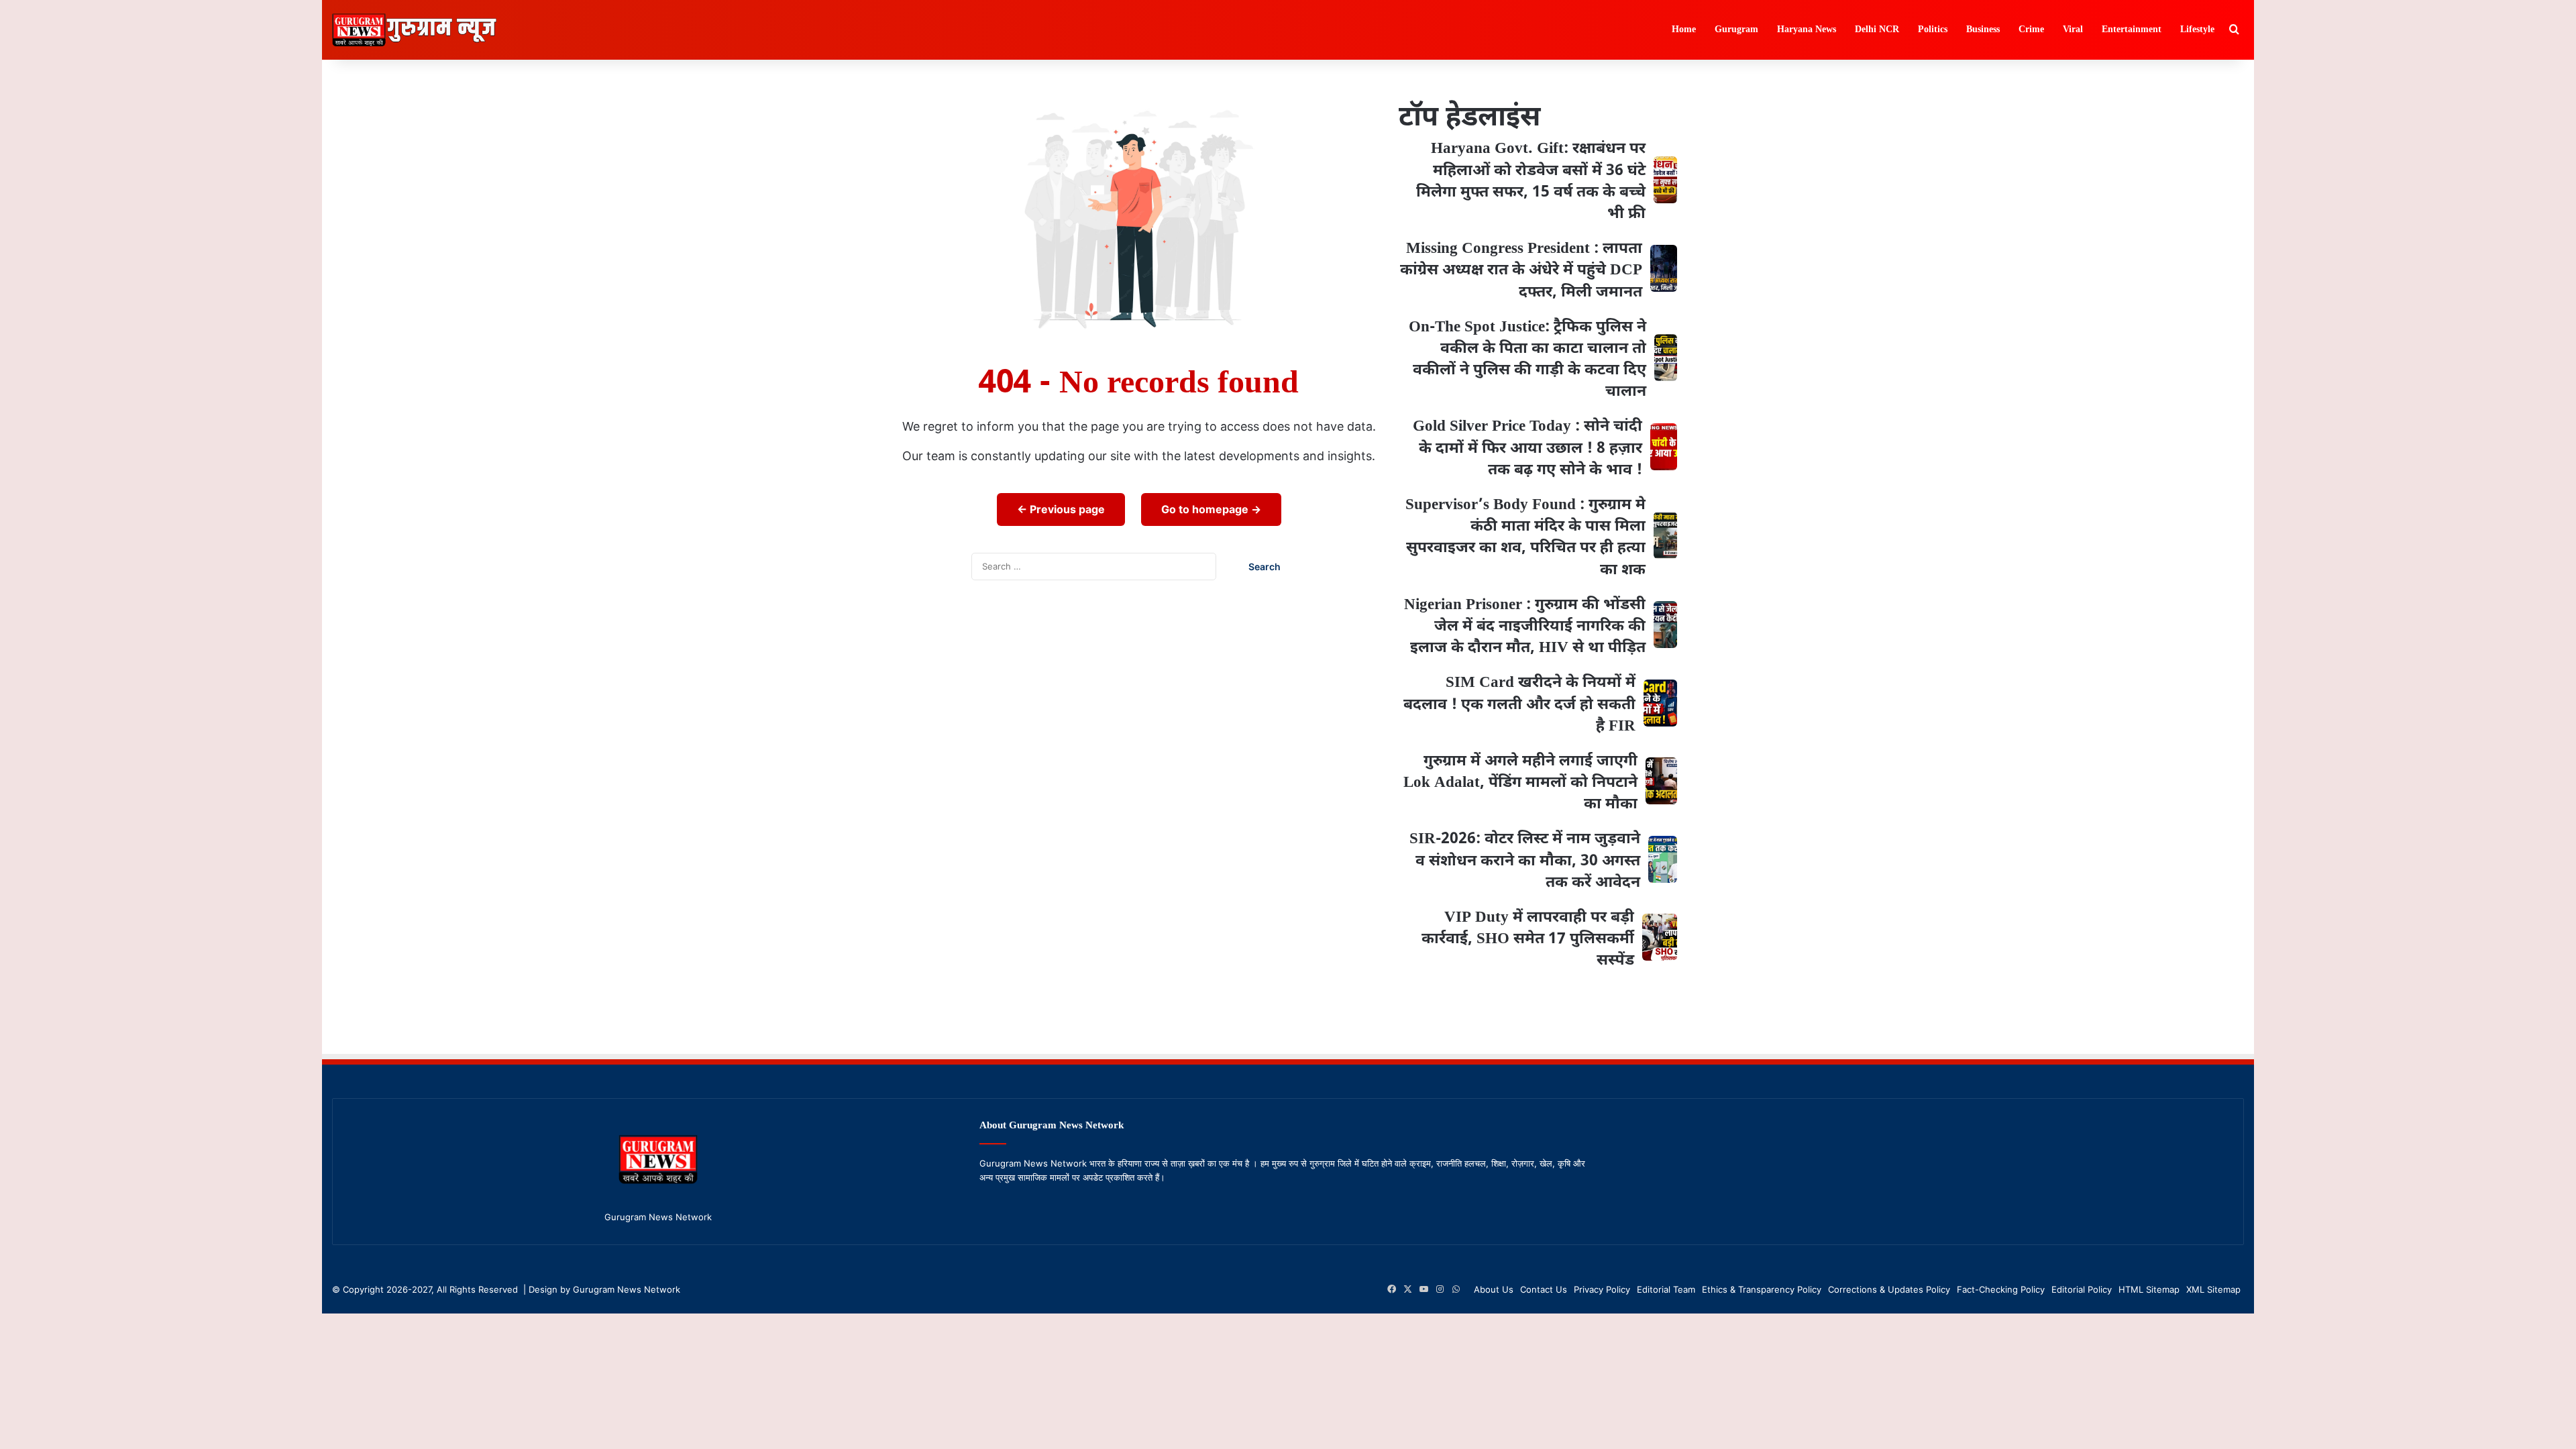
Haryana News (1807, 30)
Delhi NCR (1877, 30)
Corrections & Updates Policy (1889, 1289)
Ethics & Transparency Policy (1762, 1289)
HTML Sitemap (2149, 1289)
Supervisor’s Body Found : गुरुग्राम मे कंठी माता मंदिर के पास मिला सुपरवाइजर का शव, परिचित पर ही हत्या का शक (1525, 538)
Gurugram (1736, 30)
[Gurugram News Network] (414, 30)
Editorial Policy (2082, 1289)
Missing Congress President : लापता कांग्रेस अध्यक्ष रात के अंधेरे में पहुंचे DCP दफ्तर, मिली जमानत (1521, 270)
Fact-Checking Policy (2001, 1289)
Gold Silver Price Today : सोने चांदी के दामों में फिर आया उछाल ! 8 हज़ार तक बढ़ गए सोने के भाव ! (1527, 448)
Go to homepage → (1211, 509)
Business (1983, 30)
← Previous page (1061, 509)
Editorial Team (1666, 1289)
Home (1684, 30)
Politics (1933, 30)
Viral (2073, 30)
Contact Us (1544, 1289)
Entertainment (2132, 30)
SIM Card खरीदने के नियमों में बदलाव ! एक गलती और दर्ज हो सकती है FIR (1519, 704)
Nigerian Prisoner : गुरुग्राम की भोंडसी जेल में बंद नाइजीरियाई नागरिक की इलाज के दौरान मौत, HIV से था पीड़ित (1525, 627)
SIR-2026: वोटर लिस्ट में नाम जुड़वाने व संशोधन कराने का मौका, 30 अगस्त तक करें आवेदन (1525, 861)
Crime (2031, 30)
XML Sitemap (2213, 1289)
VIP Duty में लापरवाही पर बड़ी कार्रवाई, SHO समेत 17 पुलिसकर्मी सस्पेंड (1528, 939)
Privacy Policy (1602, 1289)
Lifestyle (2197, 30)
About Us (1494, 1289)
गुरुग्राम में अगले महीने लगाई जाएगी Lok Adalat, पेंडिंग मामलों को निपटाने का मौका (1520, 783)
